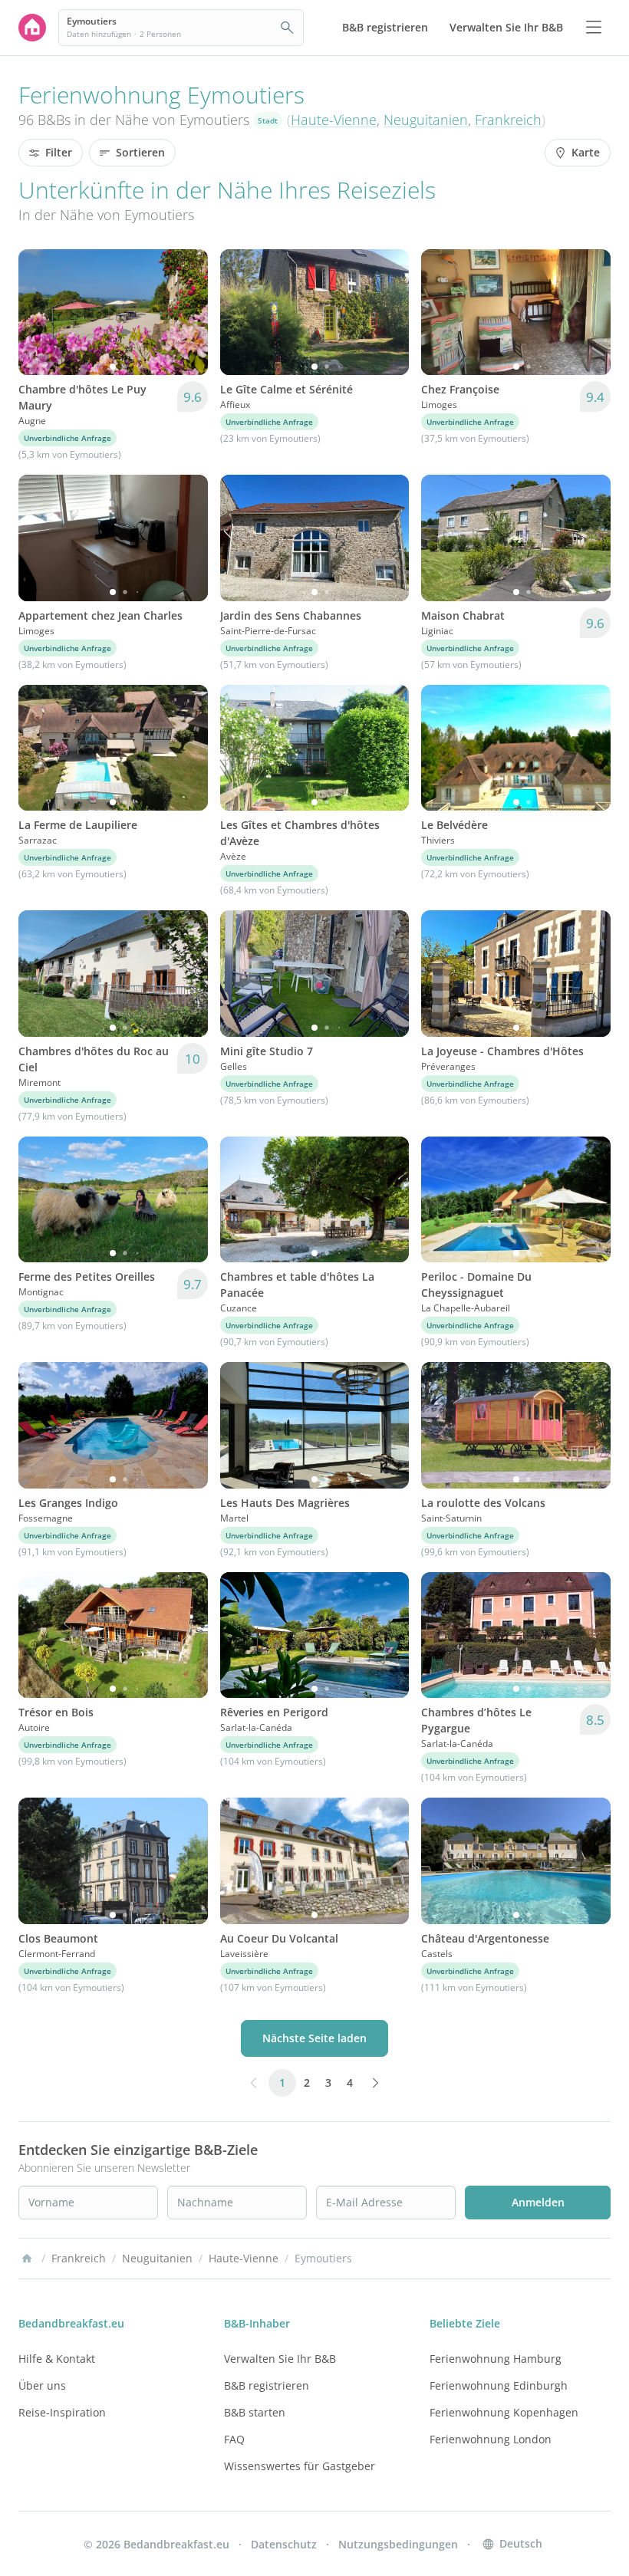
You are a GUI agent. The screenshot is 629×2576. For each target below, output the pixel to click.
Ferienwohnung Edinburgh (499, 2385)
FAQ (234, 2439)
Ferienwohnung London (491, 2439)
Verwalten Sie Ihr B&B (280, 2359)
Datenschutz (284, 2544)
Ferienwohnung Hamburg (496, 2359)
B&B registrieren (267, 2385)
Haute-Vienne (334, 120)
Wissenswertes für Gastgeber (300, 2466)
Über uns (42, 2385)
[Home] (27, 2259)
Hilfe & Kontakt (57, 2359)
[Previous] (40, 312)
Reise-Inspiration (62, 2412)
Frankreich (508, 120)
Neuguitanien (426, 120)
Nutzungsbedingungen (398, 2544)
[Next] (186, 312)
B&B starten (255, 2412)
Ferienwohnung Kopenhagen (504, 2412)
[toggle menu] (594, 28)
